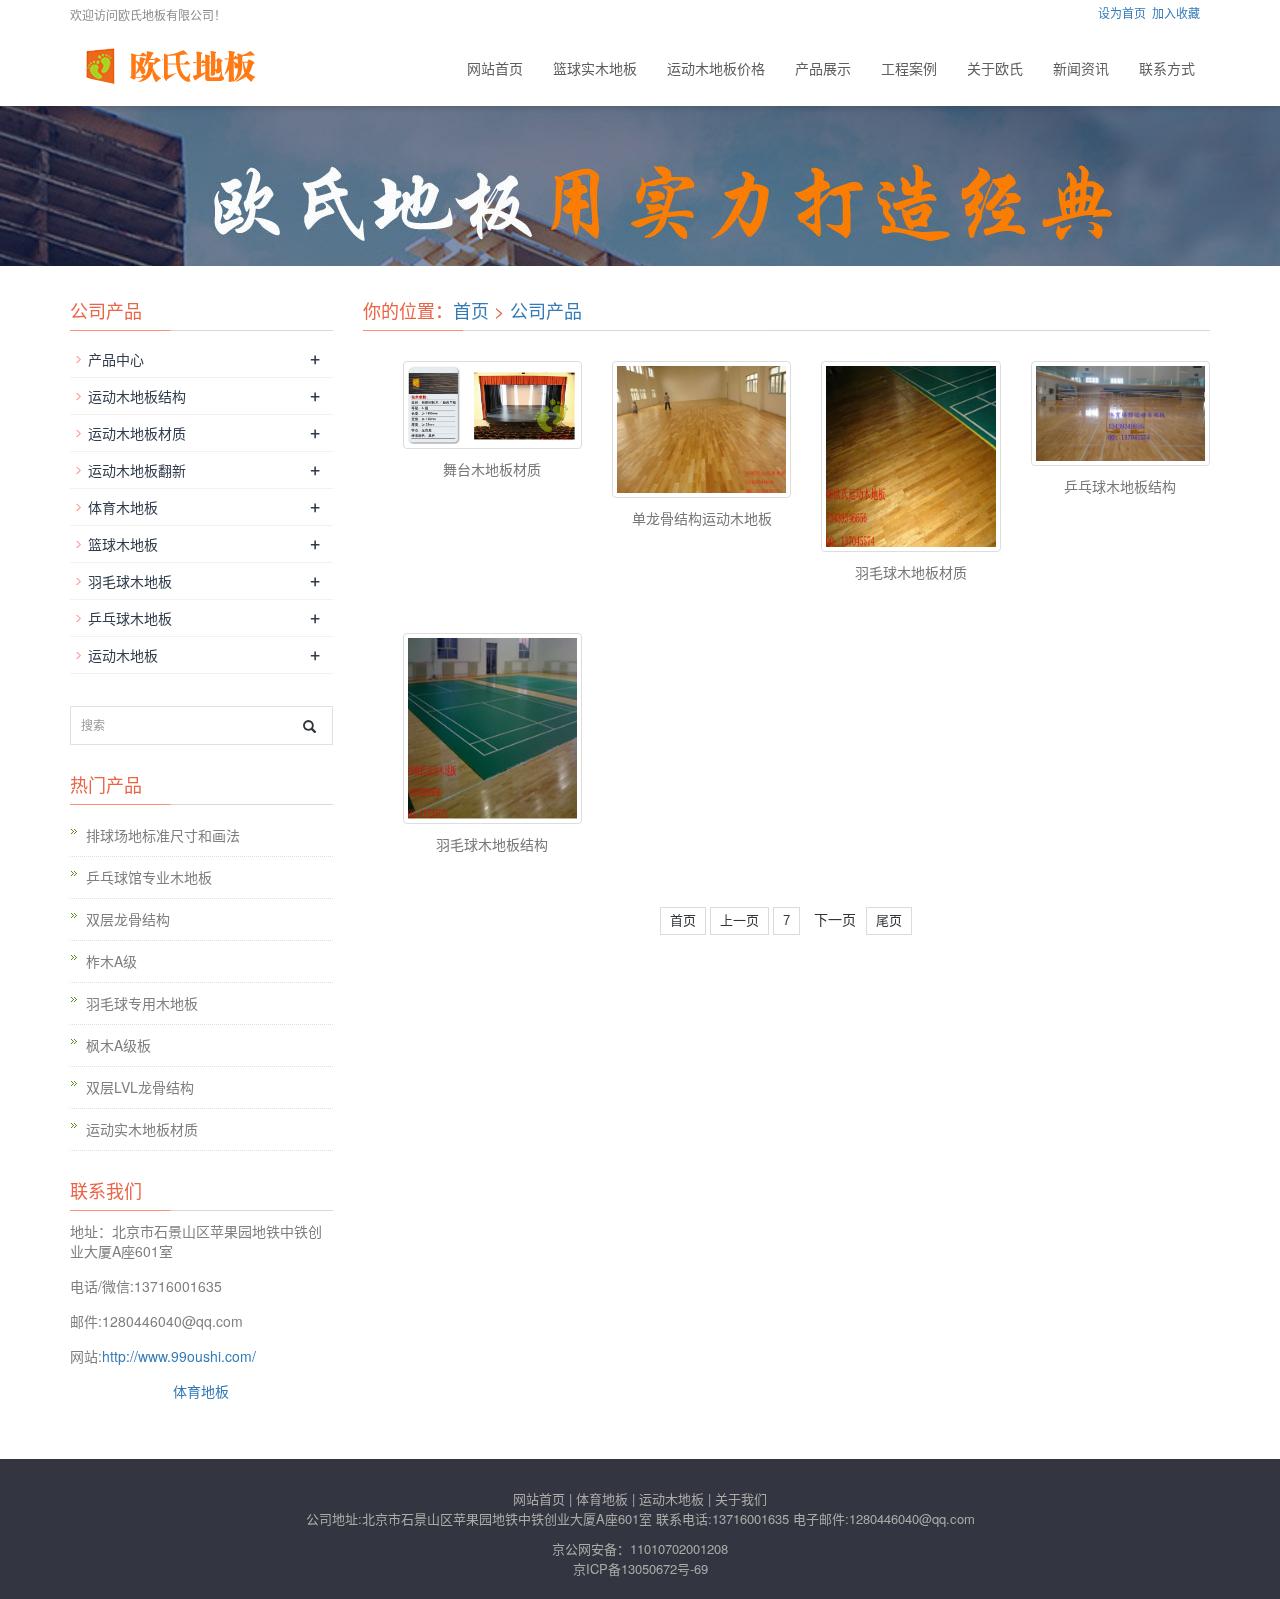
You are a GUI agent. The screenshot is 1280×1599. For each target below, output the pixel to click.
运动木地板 (123, 655)
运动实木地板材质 (142, 1129)
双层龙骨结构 (128, 919)
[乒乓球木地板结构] (1120, 413)
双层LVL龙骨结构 (140, 1087)
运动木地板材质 (137, 433)
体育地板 (201, 1391)
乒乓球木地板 (130, 618)
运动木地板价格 (716, 68)
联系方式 (1167, 68)
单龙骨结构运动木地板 (702, 518)
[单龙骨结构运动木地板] (701, 429)
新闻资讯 (1081, 68)
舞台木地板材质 (492, 469)
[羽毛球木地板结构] (492, 729)
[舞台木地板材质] (492, 405)
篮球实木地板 (595, 68)
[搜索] (309, 726)
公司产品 (546, 310)
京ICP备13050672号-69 (640, 1568)
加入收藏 (1176, 12)
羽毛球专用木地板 (142, 1003)
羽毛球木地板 (130, 581)
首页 (471, 310)
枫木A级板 (118, 1045)
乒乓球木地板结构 (1120, 486)
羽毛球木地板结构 (492, 844)
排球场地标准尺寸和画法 (163, 835)
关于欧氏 (995, 68)
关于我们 (741, 1498)
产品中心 (116, 359)
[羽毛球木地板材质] (910, 457)
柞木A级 (111, 961)
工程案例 (909, 68)
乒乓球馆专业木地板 (149, 877)
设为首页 (1122, 12)
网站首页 (495, 68)
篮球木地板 (123, 544)
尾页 (889, 920)
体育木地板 (123, 507)
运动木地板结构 (137, 396)
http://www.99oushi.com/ (179, 1356)
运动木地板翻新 (137, 470)
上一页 (739, 920)
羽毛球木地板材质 (911, 572)
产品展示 (823, 68)
